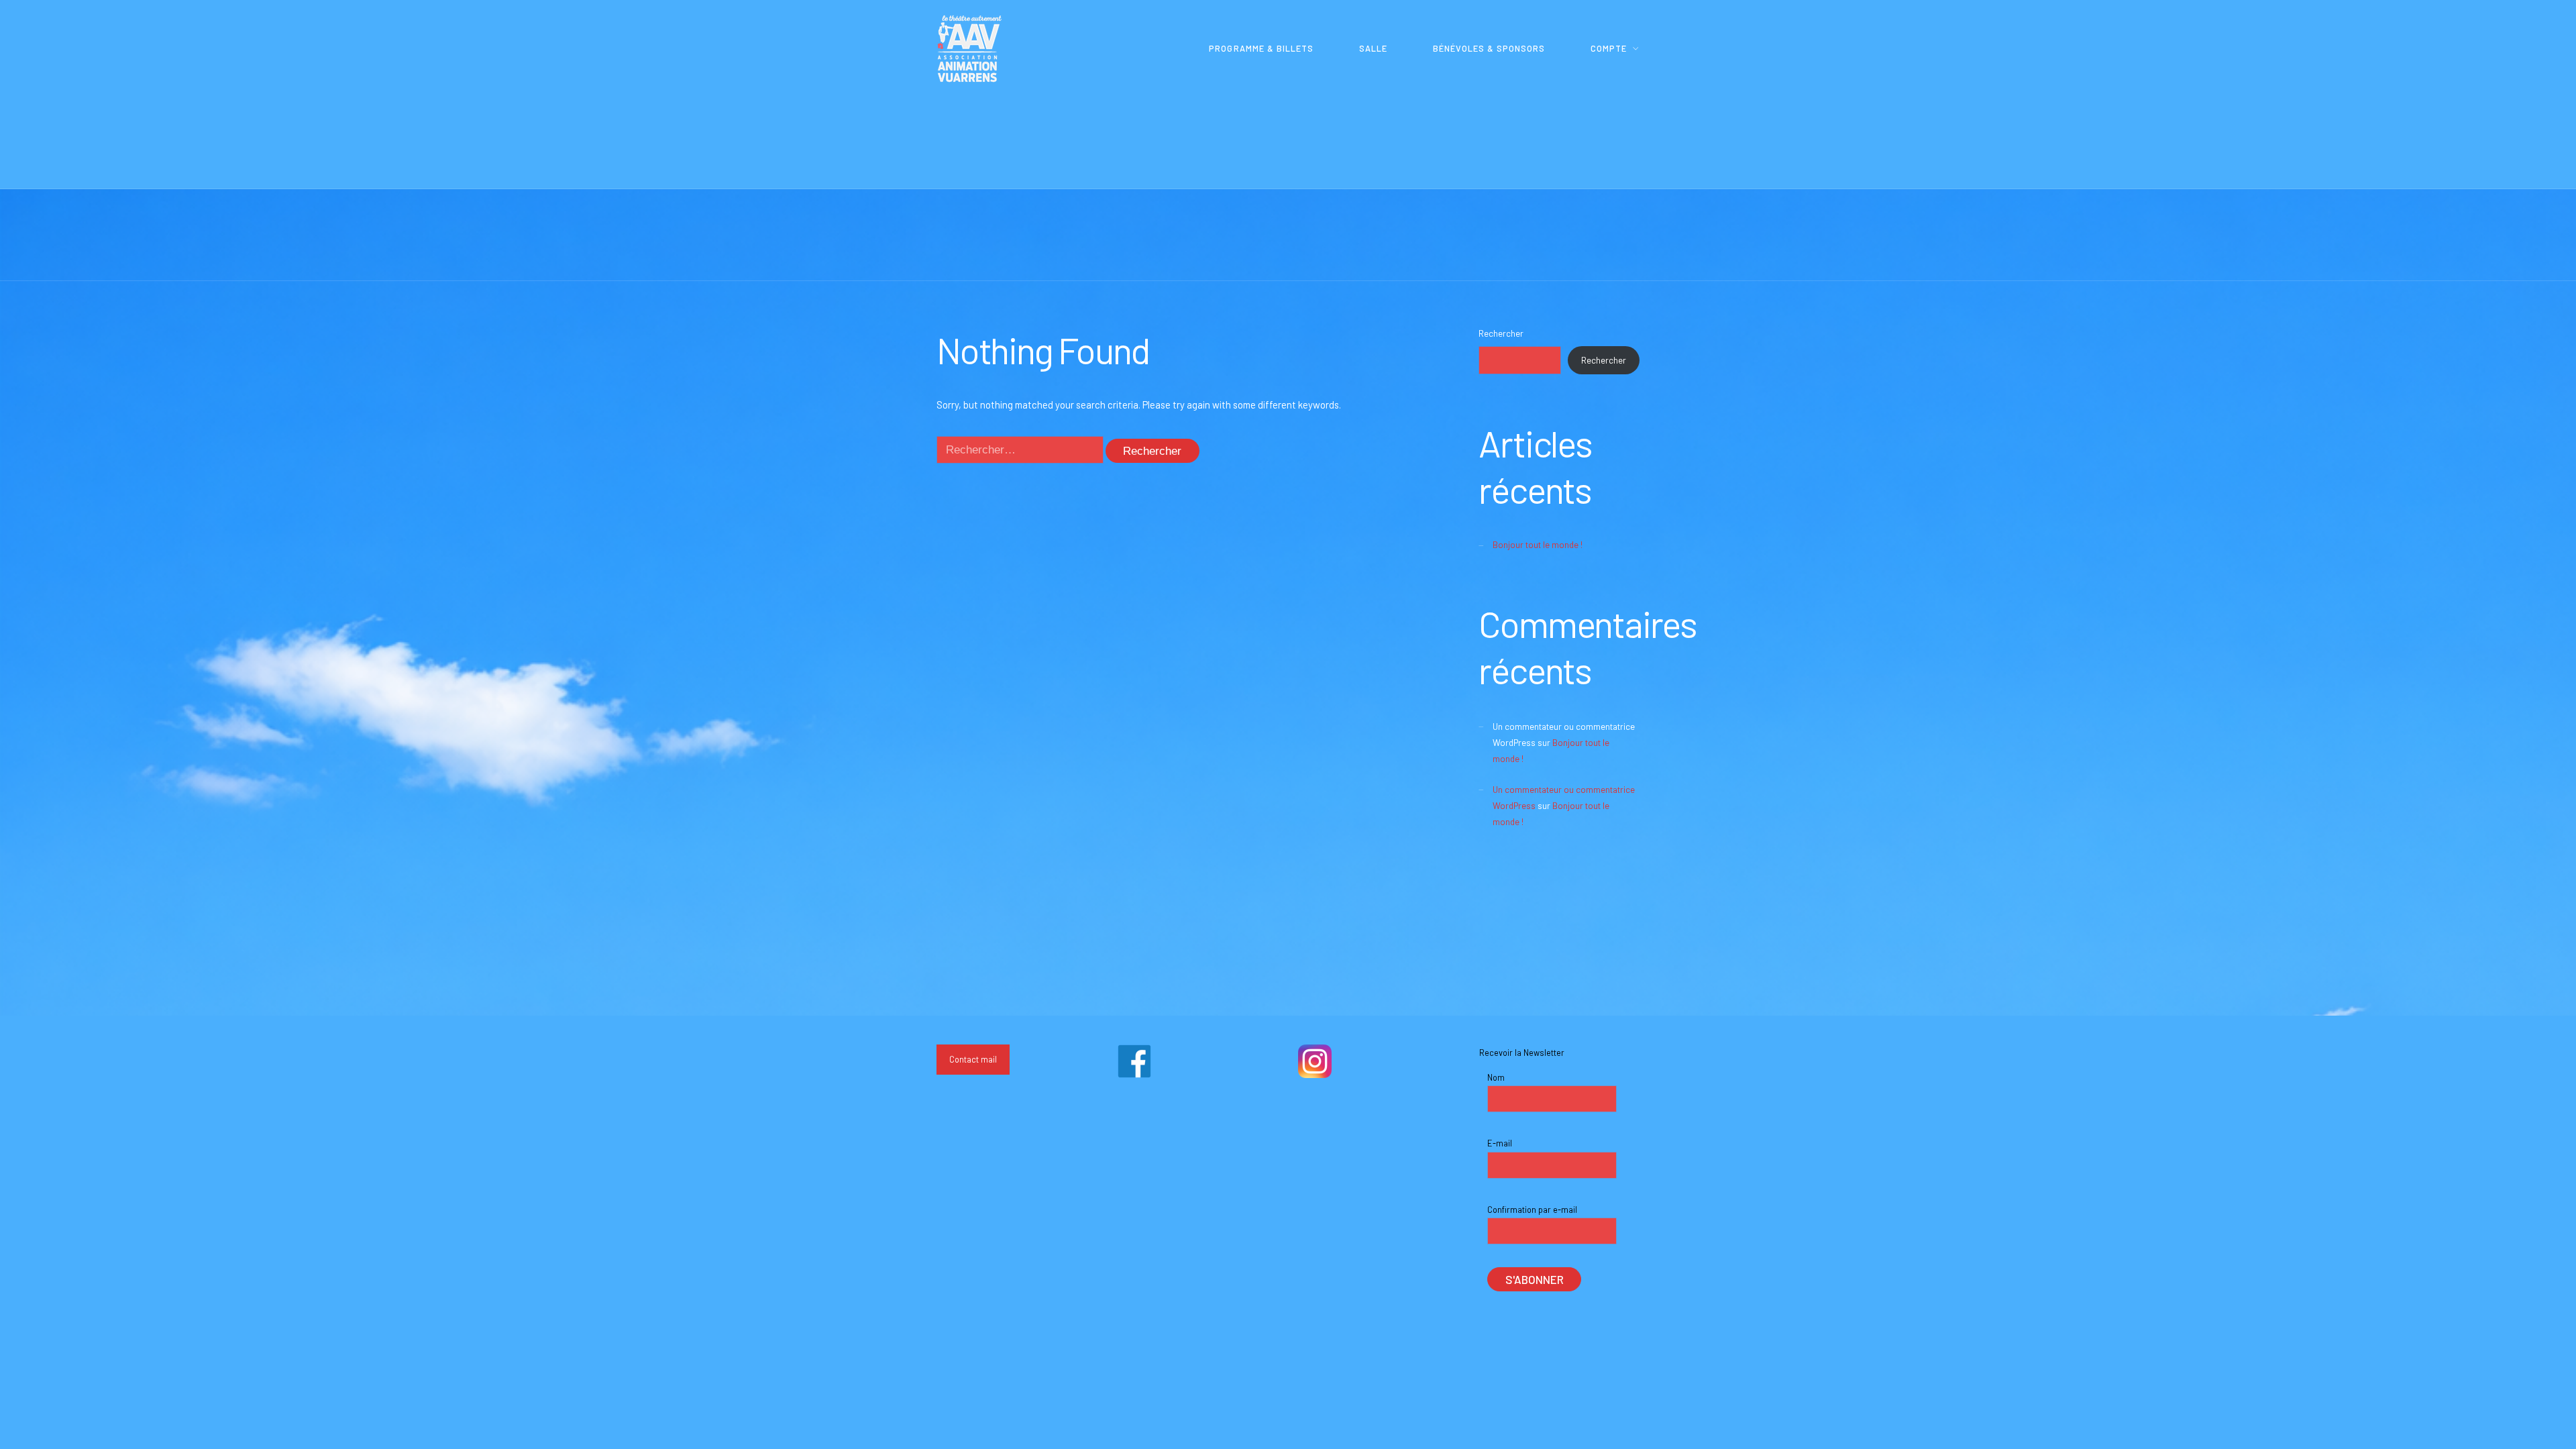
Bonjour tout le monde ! (1538, 545)
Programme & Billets (1261, 48)
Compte (1609, 48)
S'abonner (1535, 1279)
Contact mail (973, 1059)
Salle (1373, 48)
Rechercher (1501, 333)
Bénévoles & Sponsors (1489, 48)
